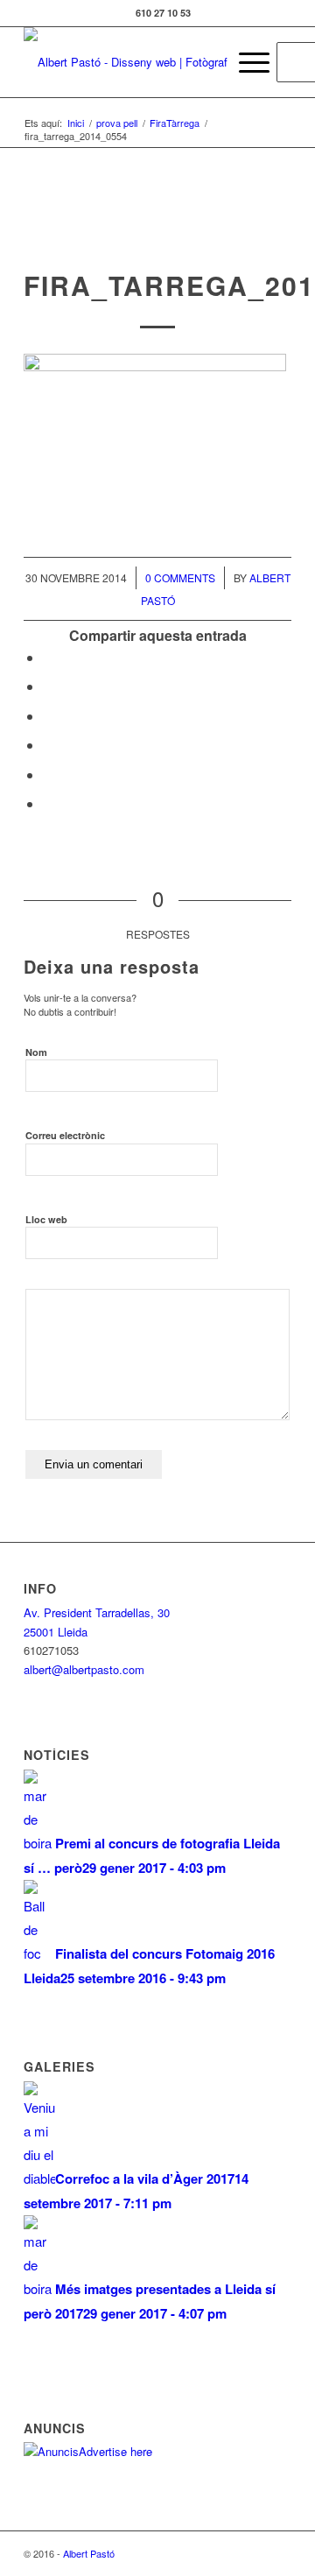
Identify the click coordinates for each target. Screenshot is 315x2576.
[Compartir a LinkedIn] (48, 774)
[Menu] (245, 62)
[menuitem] (204, 62)
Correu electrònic (65, 1135)
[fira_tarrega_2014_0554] (158, 232)
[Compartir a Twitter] (48, 686)
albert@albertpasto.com (84, 1669)
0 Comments (180, 577)
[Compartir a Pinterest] (48, 745)
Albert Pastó (89, 2553)
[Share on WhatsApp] (48, 716)
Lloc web (46, 1219)
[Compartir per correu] (48, 803)
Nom (36, 1052)
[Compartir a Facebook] (48, 657)
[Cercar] (204, 62)
